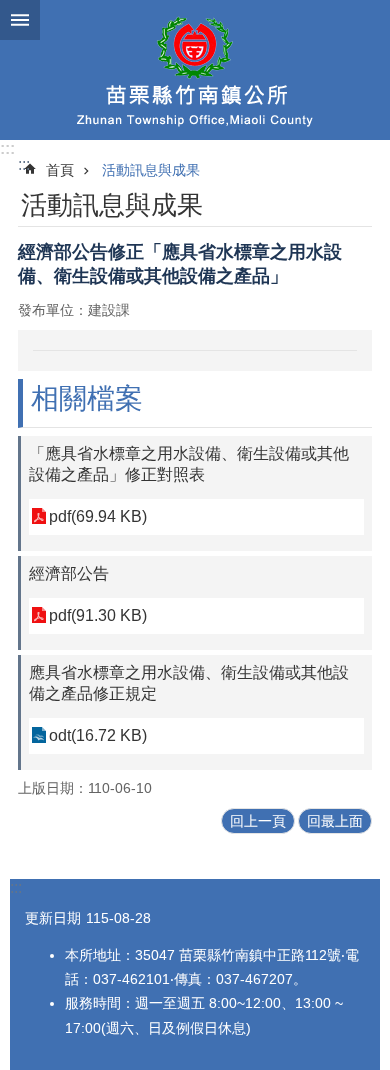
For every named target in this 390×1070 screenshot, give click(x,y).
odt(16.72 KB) (98, 735)
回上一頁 (258, 821)
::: (7, 148)
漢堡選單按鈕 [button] (20, 20)
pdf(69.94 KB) (98, 516)
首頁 (60, 170)
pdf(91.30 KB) (98, 615)
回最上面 (335, 821)
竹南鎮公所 (195, 70)
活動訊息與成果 (151, 170)
